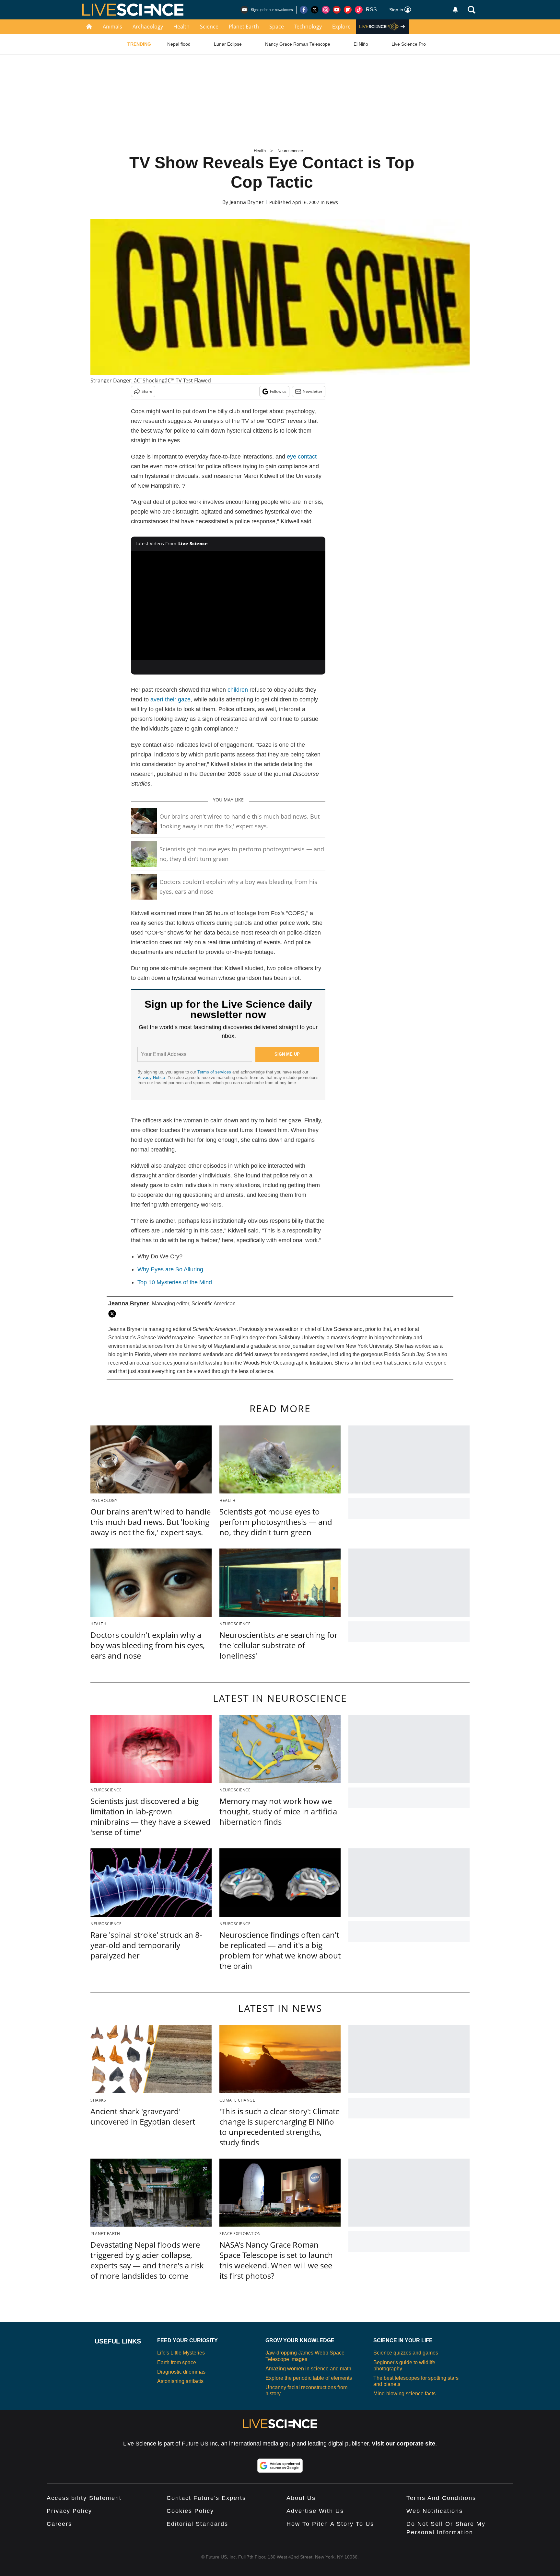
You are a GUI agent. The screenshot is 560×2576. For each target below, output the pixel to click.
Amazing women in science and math (308, 2369)
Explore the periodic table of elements (309, 2378)
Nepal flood (179, 44)
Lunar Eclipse (228, 44)
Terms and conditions (441, 2498)
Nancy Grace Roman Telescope (298, 44)
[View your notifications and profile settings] (455, 10)
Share (147, 391)
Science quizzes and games (406, 2353)
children (238, 690)
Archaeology (148, 27)
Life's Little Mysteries (181, 2353)
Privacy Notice (151, 1078)
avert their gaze (170, 699)
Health (181, 27)
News (332, 202)
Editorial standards (197, 2524)
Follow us (278, 391)
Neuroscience (290, 151)
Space (277, 27)
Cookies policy (190, 2511)
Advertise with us (315, 2511)
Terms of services (215, 1072)
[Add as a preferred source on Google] (280, 2466)
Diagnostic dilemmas (181, 2372)
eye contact (302, 457)
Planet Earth (244, 27)
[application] (228, 606)
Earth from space (177, 2362)
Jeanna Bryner (247, 202)
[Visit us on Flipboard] (348, 10)
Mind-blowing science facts (404, 2394)
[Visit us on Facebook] (304, 10)
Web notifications (435, 2511)
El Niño (361, 44)
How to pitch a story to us (330, 2524)
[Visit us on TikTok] (359, 10)
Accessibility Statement (84, 2498)
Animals (112, 27)
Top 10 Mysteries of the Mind (175, 1282)
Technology (308, 27)
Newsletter (313, 391)
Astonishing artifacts (180, 2381)
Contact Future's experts (206, 2498)
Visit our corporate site (403, 2444)
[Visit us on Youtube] (337, 10)
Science (209, 27)
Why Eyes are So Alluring (170, 1269)
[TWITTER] (114, 1314)
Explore (341, 27)
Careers (59, 2524)
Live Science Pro (409, 44)
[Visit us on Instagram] (326, 10)
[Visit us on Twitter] (315, 10)
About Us (301, 2498)
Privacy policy (69, 2511)
